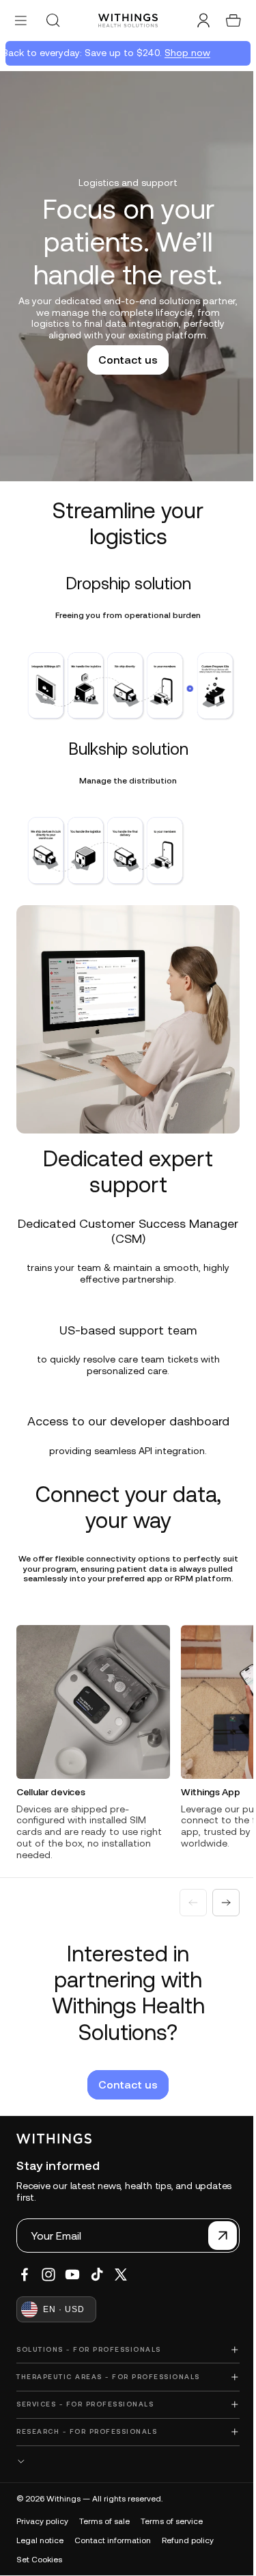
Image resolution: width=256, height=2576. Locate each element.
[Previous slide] (186, 1896)
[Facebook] (25, 2275)
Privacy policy (42, 2521)
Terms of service (172, 2521)
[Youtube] (72, 2275)
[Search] (53, 21)
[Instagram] (48, 2275)
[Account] (197, 21)
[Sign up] (216, 2236)
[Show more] (125, 2461)
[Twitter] (121, 2275)
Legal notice (40, 2540)
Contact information (113, 2540)
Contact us (125, 360)
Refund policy (188, 2540)
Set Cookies (39, 2559)
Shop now (181, 53)
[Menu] (21, 20)
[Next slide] (219, 1896)
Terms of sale (104, 2521)
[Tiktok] (97, 2275)
